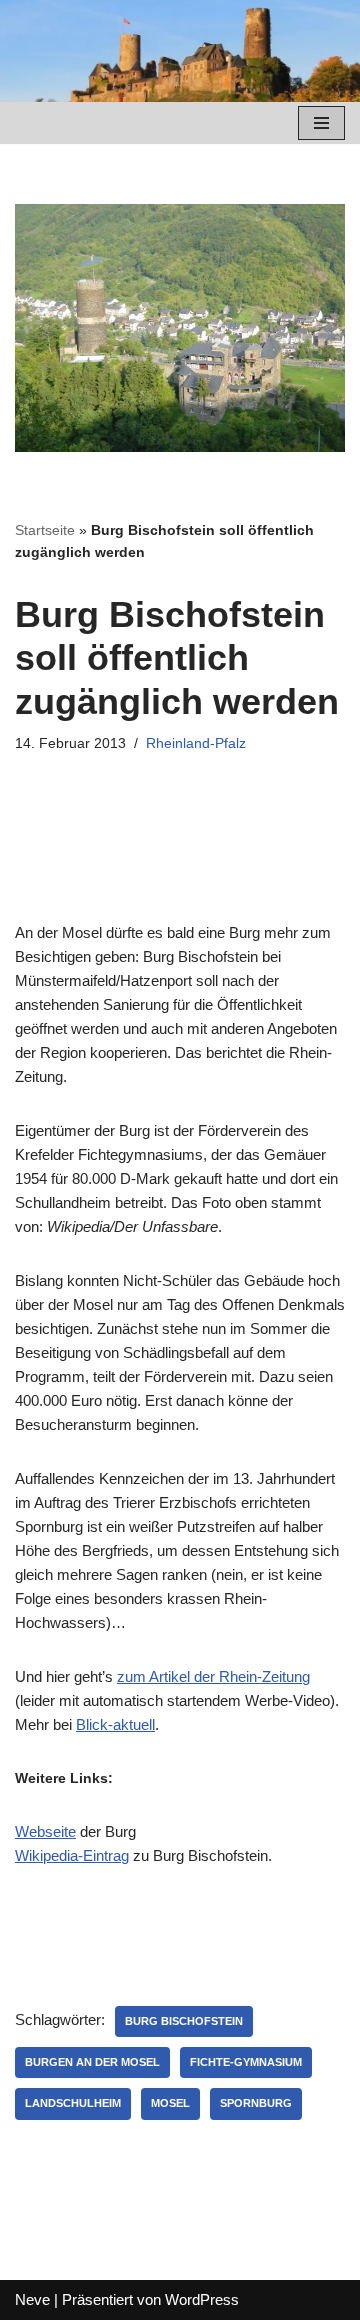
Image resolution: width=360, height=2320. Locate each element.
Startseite (45, 530)
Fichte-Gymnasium (246, 2062)
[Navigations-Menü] (321, 123)
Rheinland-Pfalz (196, 743)
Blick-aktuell (115, 1724)
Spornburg (256, 2103)
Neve (32, 2299)
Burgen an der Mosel (92, 2062)
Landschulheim (73, 2103)
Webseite (45, 1831)
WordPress (202, 2299)
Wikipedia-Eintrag (72, 1855)
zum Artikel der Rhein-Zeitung (213, 1676)
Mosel (170, 2103)
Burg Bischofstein (184, 2021)
